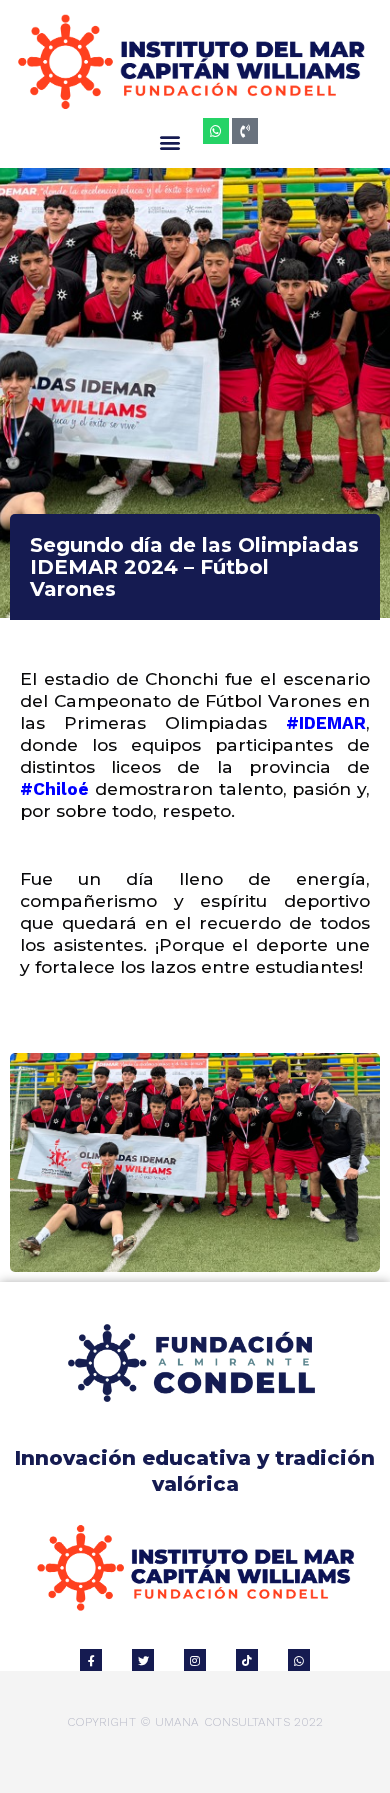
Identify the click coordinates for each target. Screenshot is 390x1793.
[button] (170, 141)
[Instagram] (195, 1660)
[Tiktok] (247, 1660)
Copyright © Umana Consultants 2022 (195, 1722)
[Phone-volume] (245, 131)
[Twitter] (143, 1660)
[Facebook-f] (91, 1660)
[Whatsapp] (216, 131)
